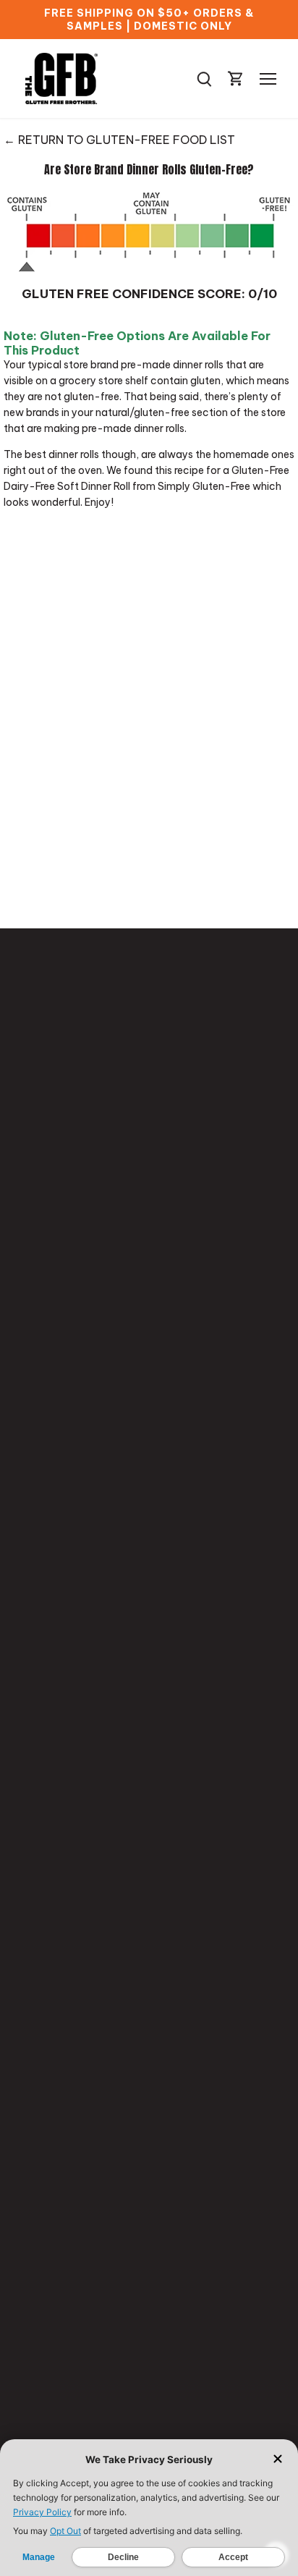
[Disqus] (149, 716)
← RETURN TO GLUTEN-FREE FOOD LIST (119, 140)
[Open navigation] (268, 79)
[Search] (204, 79)
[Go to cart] (236, 79)
